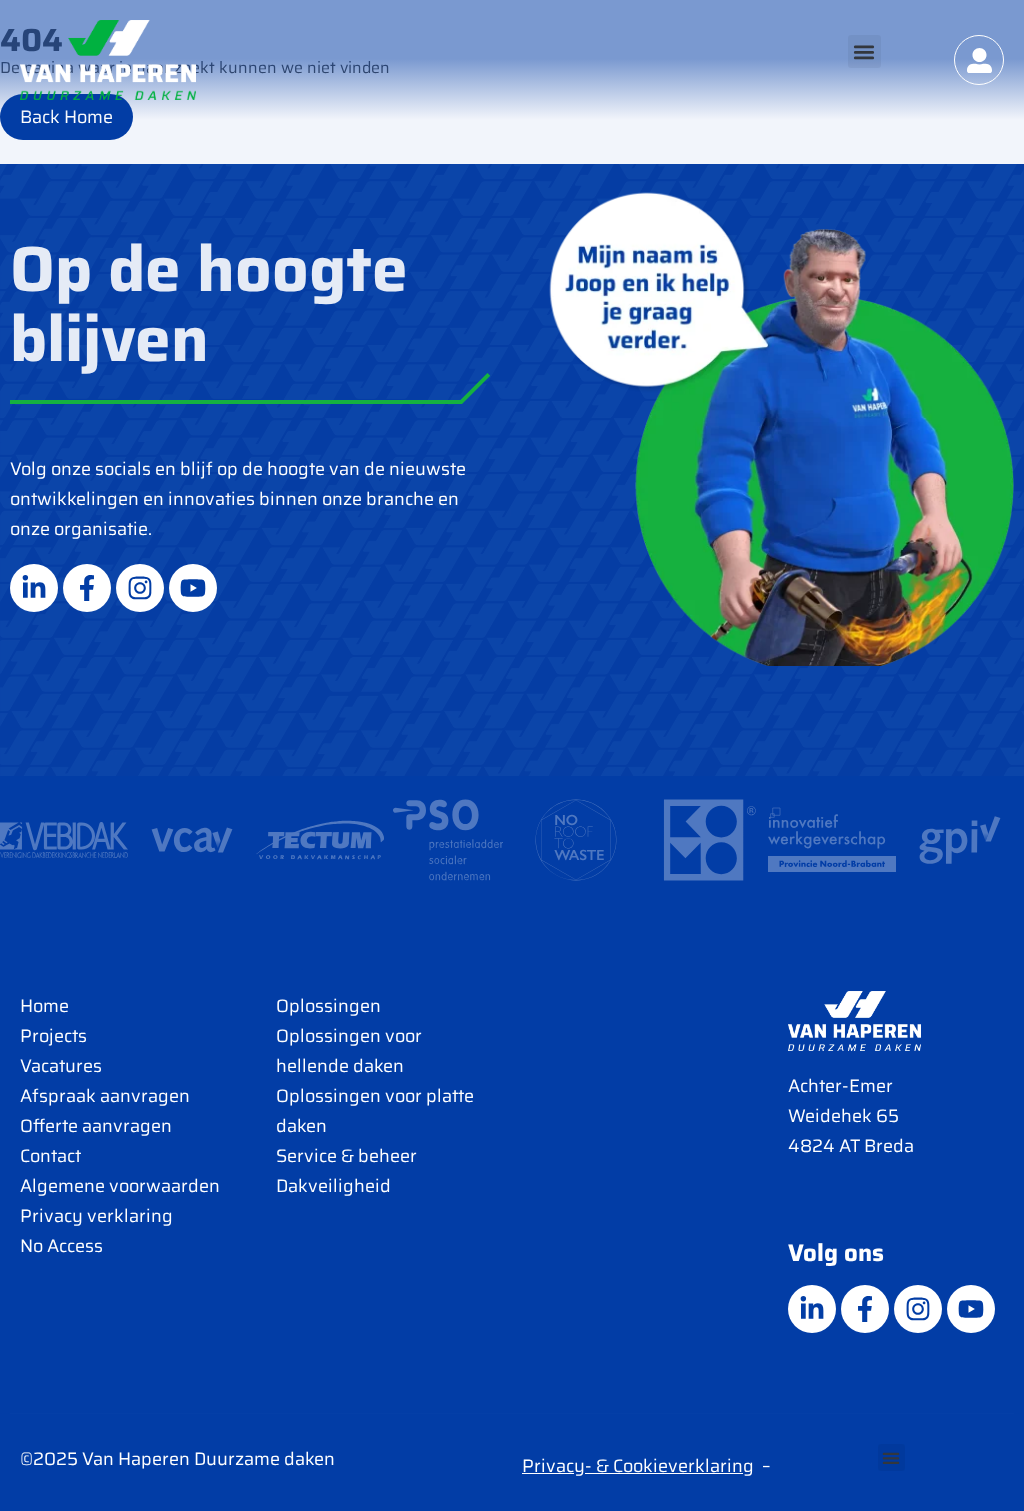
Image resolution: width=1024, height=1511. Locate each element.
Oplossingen (328, 1006)
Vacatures (61, 1066)
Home (44, 1006)
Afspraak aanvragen (105, 1096)
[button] (864, 51)
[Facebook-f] (87, 588)
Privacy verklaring (96, 1216)
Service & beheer (346, 1156)
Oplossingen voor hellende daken (349, 1051)
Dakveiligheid (333, 1186)
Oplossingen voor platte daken (375, 1111)
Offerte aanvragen (96, 1126)
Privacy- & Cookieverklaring (638, 1466)
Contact (50, 1156)
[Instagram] (140, 588)
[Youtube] (193, 588)
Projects (53, 1036)
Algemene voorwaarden (120, 1186)
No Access (61, 1246)
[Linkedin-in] (34, 588)
